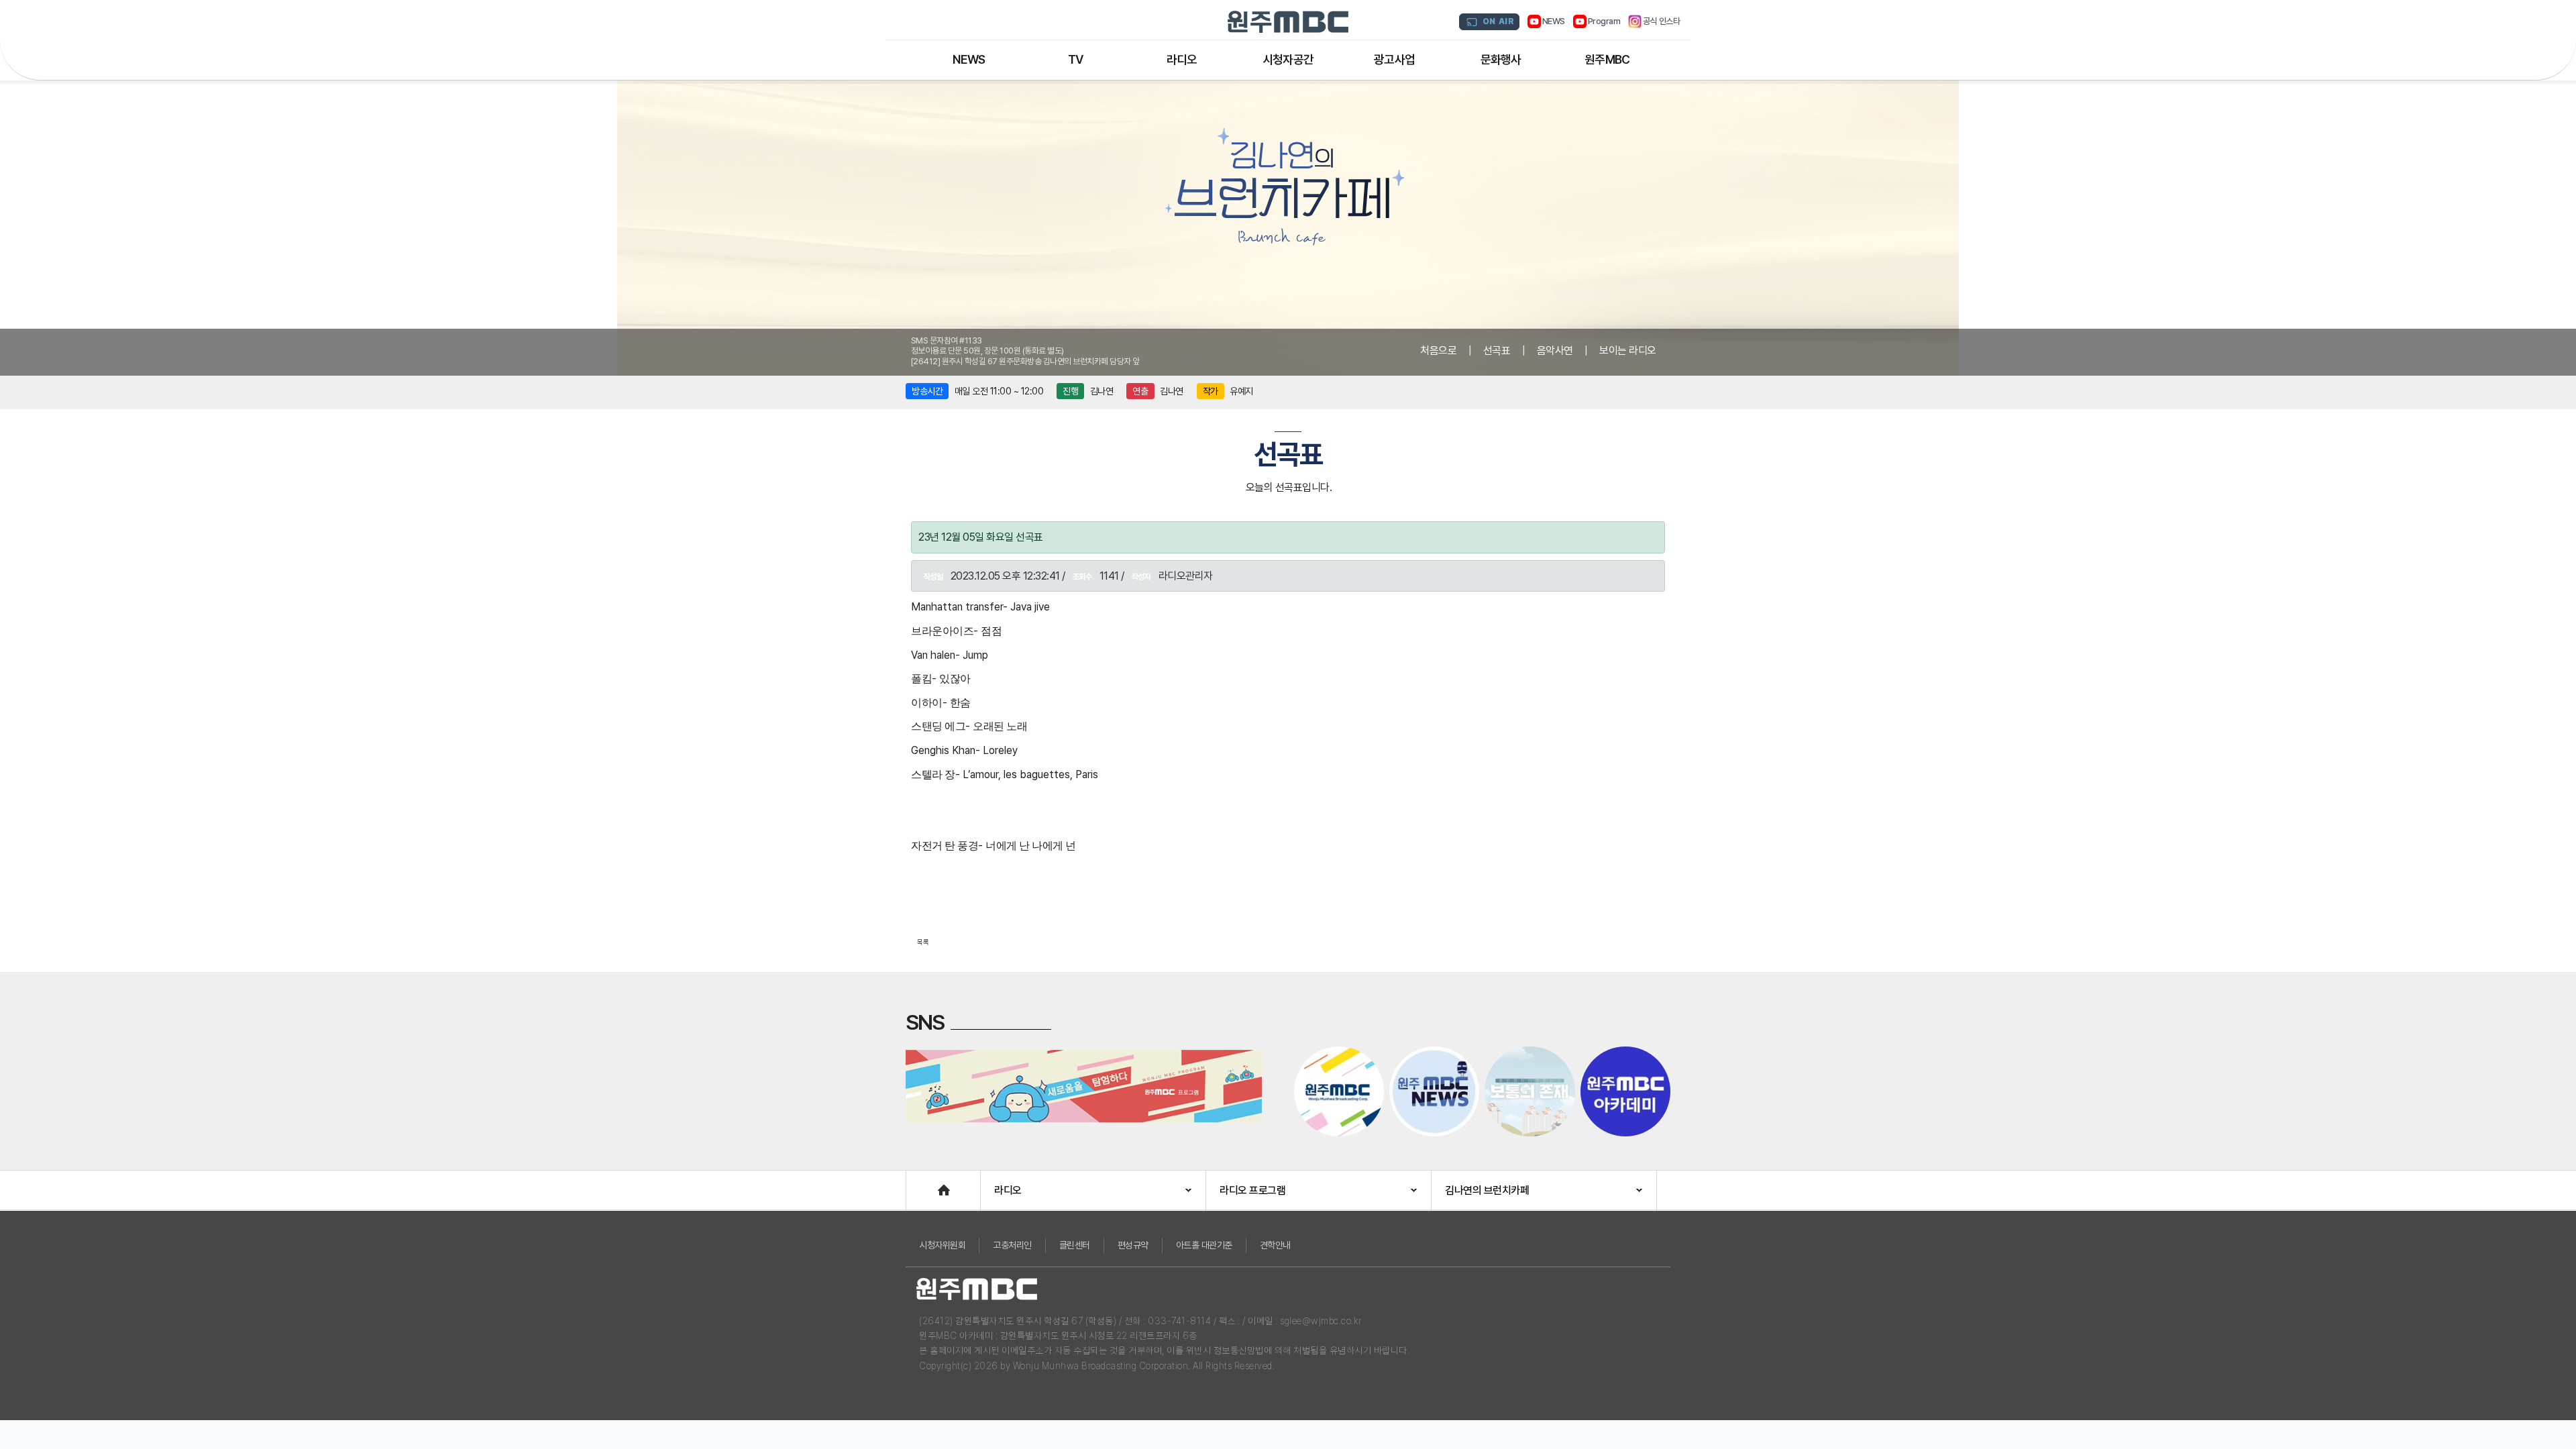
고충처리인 (1012, 1245)
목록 (923, 942)
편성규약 (1133, 1245)
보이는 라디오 (1628, 351)
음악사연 (1555, 351)
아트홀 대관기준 (1204, 1245)
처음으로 (1438, 351)
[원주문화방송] (1288, 22)
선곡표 (1497, 351)
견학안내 (1275, 1245)
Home (920, 1184)
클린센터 (1075, 1245)
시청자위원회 (942, 1245)
